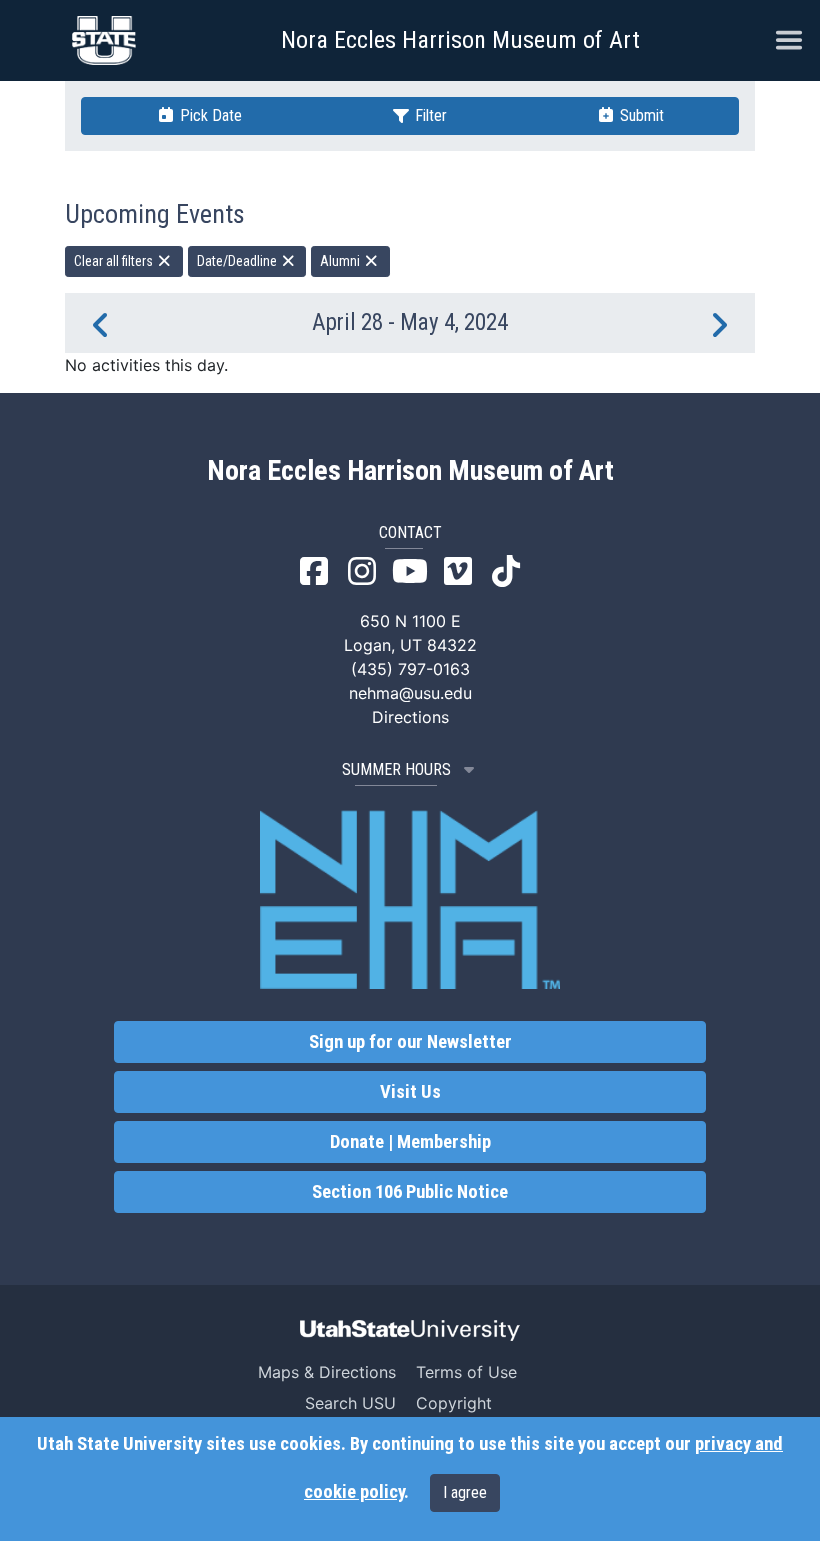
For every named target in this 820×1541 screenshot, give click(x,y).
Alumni (341, 261)
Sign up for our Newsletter (410, 1042)
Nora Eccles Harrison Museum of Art (460, 40)
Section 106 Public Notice (410, 1192)
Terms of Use (466, 1372)
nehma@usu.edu (410, 693)
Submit (640, 115)
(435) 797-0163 (410, 669)
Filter (429, 115)
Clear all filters (115, 261)
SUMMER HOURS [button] (396, 769)
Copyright (454, 1403)
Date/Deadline (238, 261)
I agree (465, 1492)
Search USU (350, 1403)
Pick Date (209, 115)
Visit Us (410, 1092)
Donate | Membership (410, 1142)
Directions (410, 717)
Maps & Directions (327, 1372)
